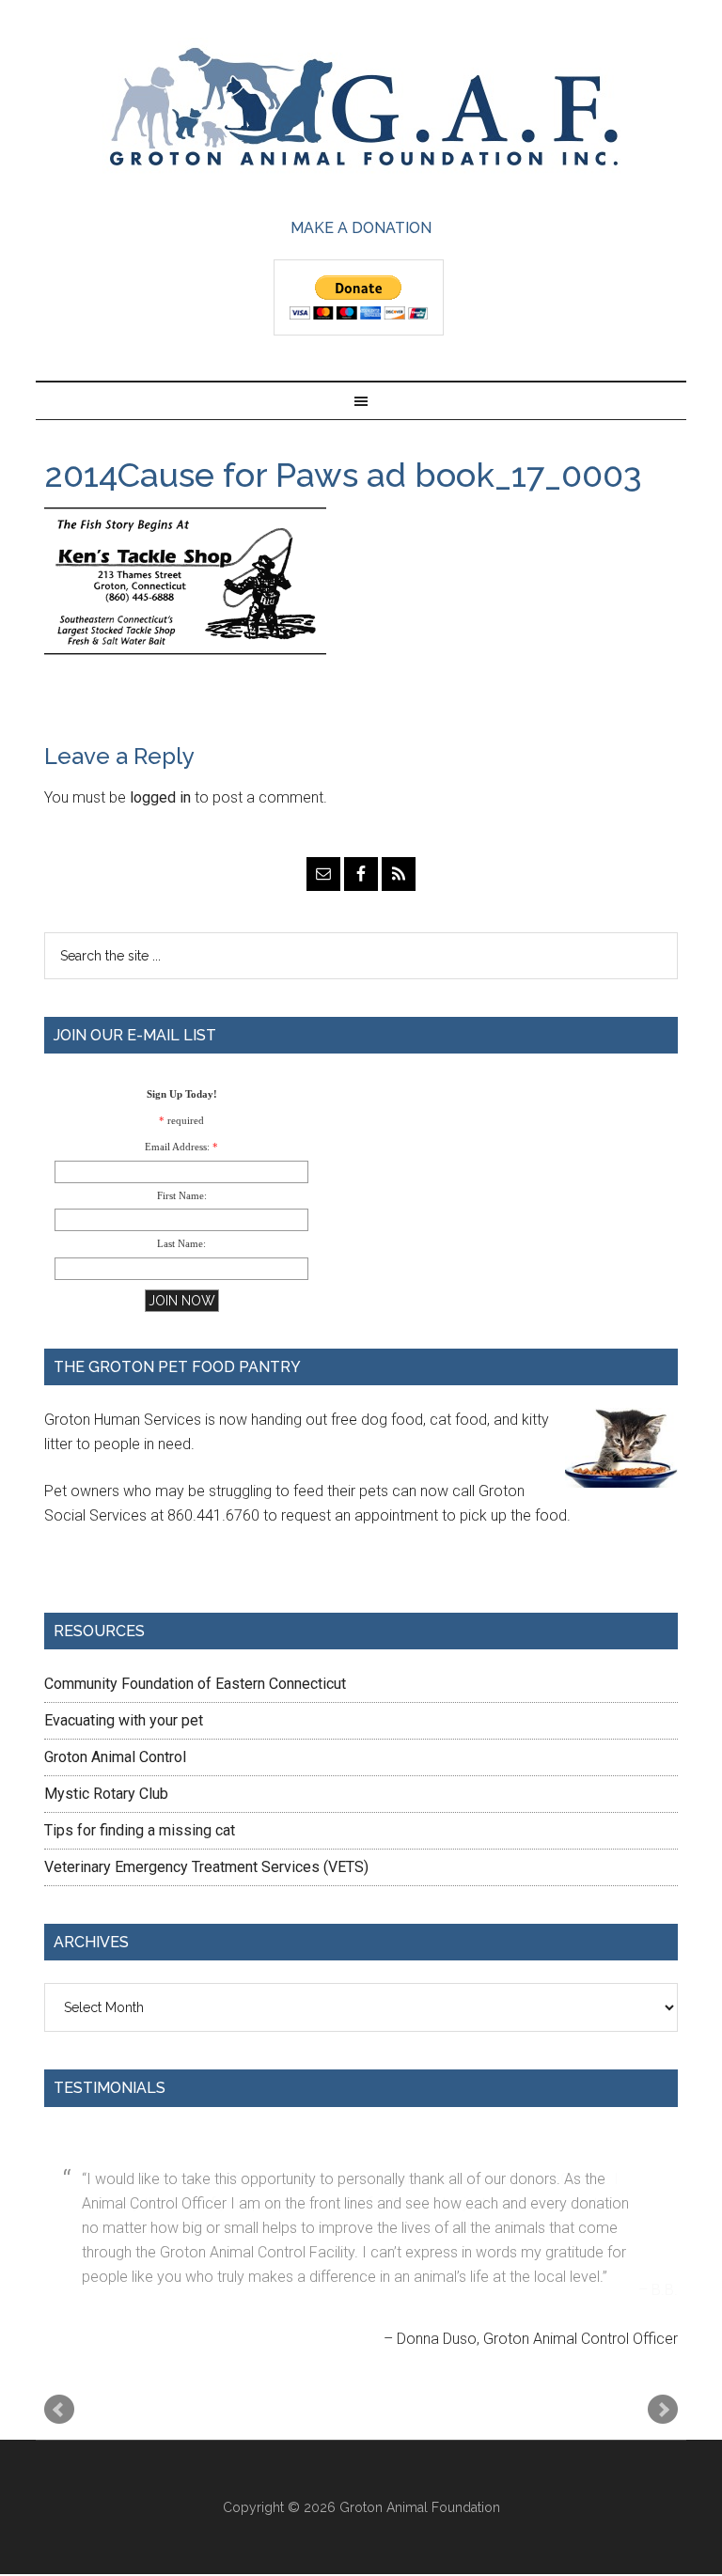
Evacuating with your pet (124, 1720)
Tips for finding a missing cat (140, 1830)
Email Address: (177, 1147)
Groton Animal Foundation (361, 109)
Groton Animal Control (115, 1757)
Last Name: (181, 1243)
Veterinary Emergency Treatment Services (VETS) (206, 1867)
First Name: (182, 1195)
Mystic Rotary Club (106, 1794)
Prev (59, 2363)
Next (663, 2363)
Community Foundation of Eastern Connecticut (195, 1684)
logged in (160, 797)
